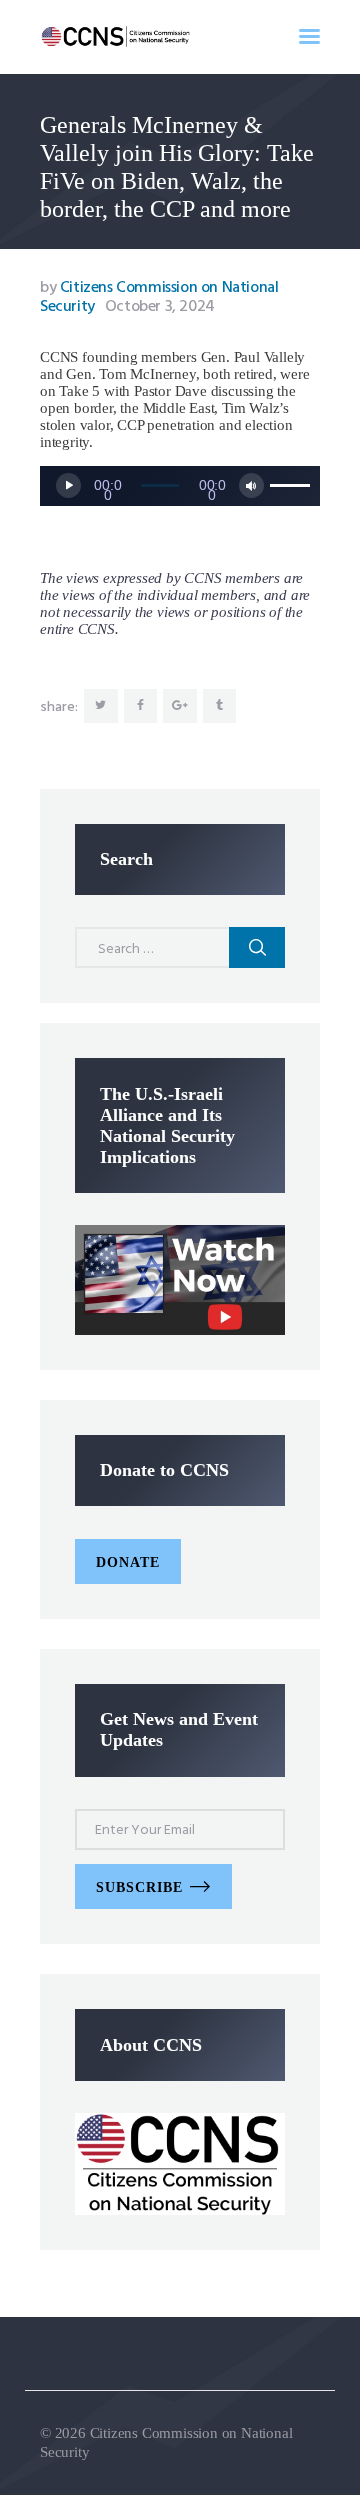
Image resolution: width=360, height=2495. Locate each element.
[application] (180, 486)
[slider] (290, 484)
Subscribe (139, 1887)
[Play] (68, 485)
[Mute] (251, 485)
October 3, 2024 (160, 307)
